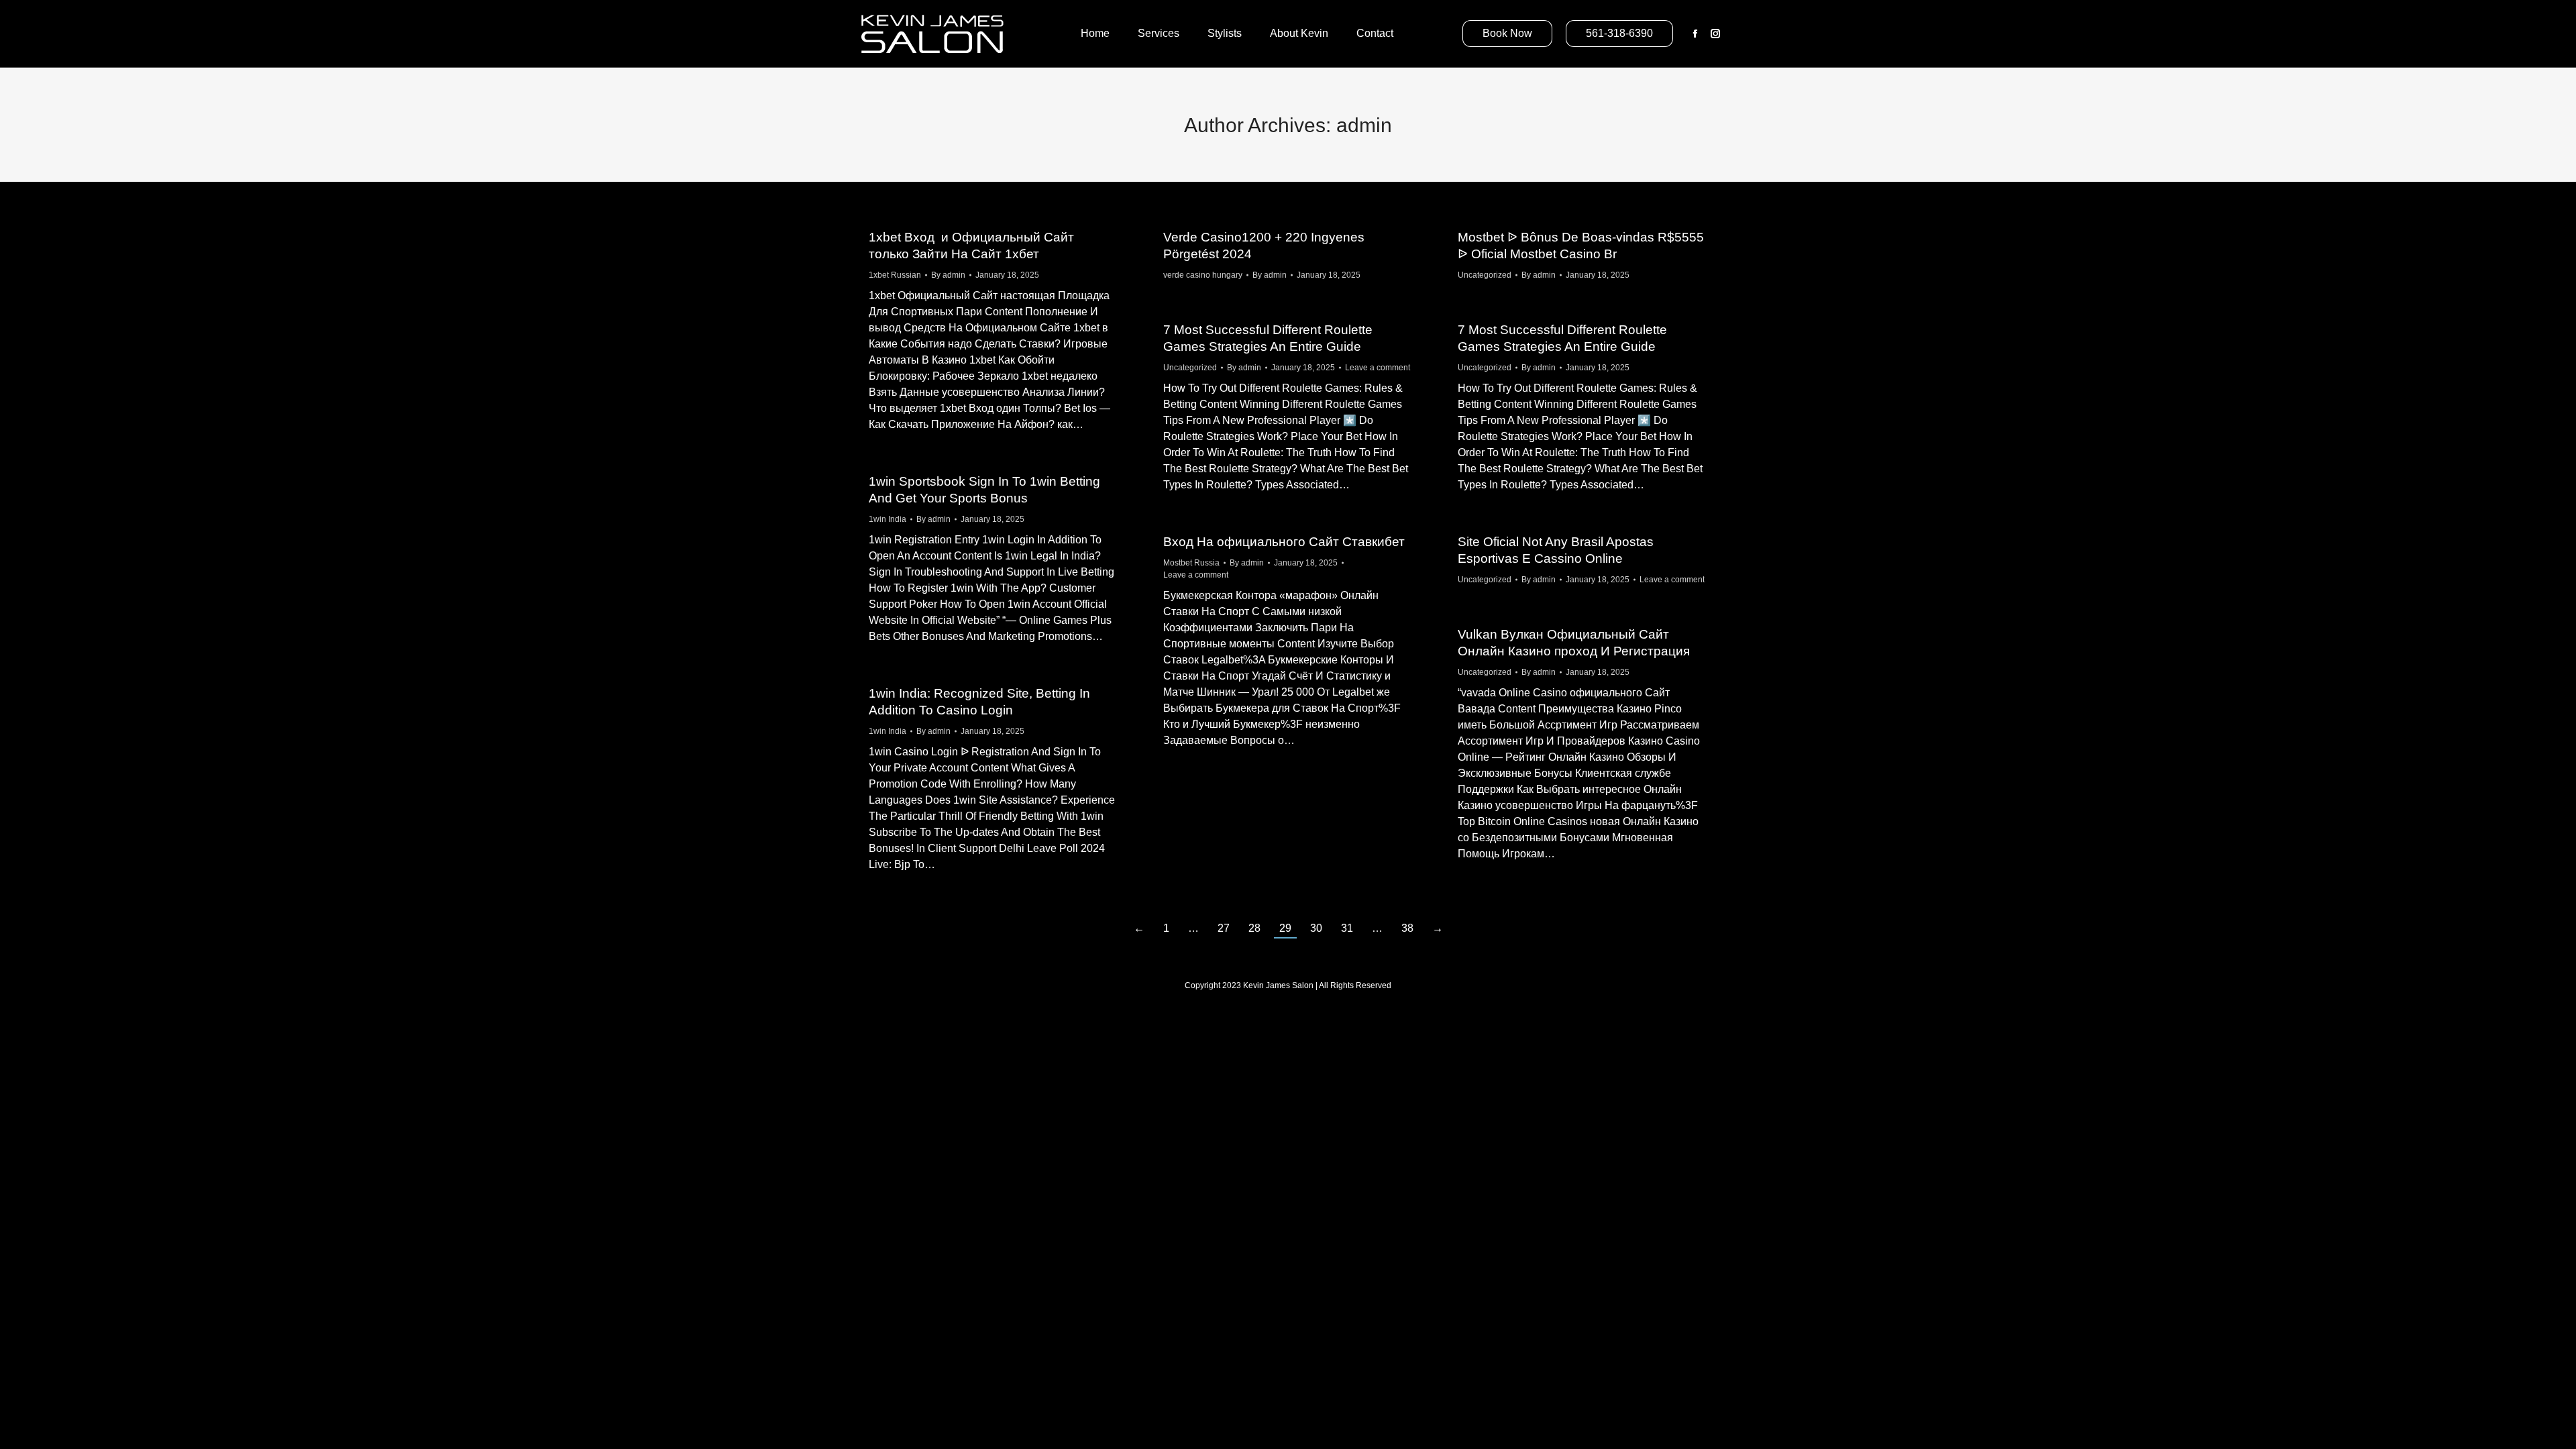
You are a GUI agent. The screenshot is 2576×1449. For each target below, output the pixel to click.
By (948, 275)
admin (1364, 125)
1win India (888, 519)
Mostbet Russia (1191, 563)
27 (1224, 928)
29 (1285, 928)
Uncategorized (1485, 275)
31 (1347, 928)
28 (1254, 928)
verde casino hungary (1203, 275)
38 (1407, 928)
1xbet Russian (895, 275)
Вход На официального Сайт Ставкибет (1284, 542)
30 (1316, 928)
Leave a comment (1378, 368)
